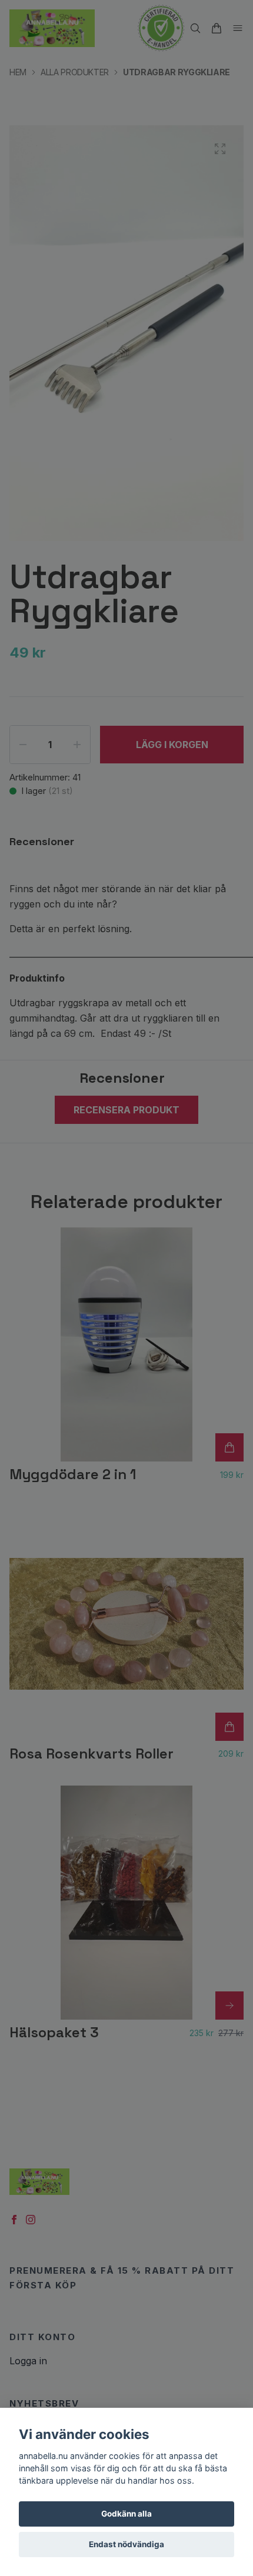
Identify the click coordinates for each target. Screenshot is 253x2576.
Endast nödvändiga (126, 2544)
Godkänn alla (126, 2514)
